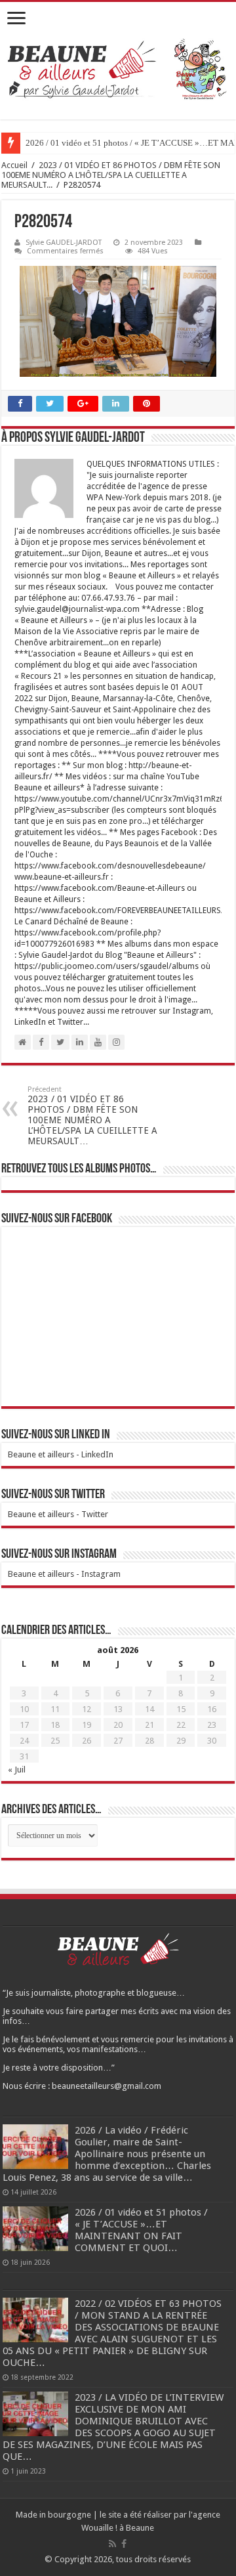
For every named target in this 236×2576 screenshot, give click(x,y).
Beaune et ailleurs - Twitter (58, 1514)
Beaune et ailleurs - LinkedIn (61, 1454)
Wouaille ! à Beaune (118, 2528)
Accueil (14, 165)
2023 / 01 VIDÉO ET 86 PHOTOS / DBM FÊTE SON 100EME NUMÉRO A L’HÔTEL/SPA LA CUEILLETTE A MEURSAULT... (111, 175)
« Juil (17, 1770)
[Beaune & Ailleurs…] (118, 71)
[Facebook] (124, 2544)
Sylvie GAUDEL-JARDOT (64, 243)
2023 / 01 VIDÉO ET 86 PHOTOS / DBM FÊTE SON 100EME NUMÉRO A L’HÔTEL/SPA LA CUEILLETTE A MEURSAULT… (92, 1116)
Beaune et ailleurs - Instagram (64, 1574)
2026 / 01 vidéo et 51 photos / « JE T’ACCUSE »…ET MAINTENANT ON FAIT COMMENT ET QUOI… (141, 2230)
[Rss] (112, 2544)
